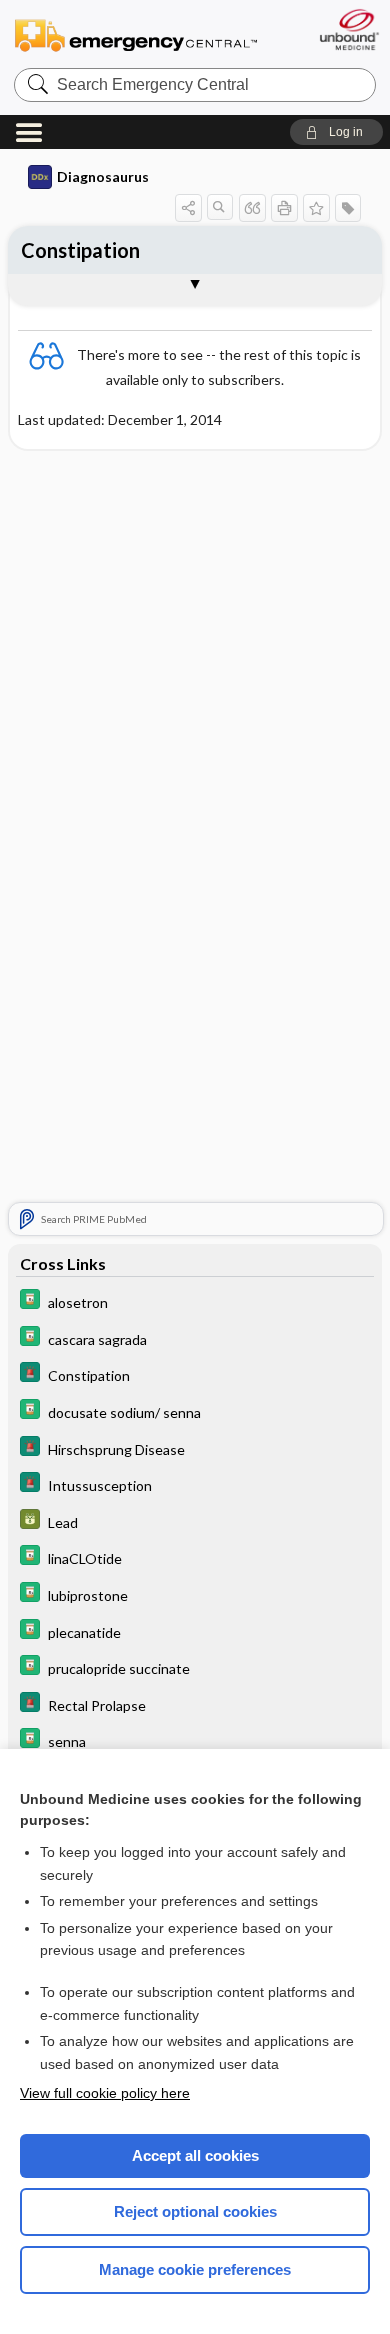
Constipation (80, 250)
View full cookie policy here (105, 2093)
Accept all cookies (195, 2155)
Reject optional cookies (195, 2211)
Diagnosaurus (103, 176)
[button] (336, 132)
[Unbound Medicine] (348, 29)
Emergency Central (136, 34)
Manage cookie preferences (195, 2269)
